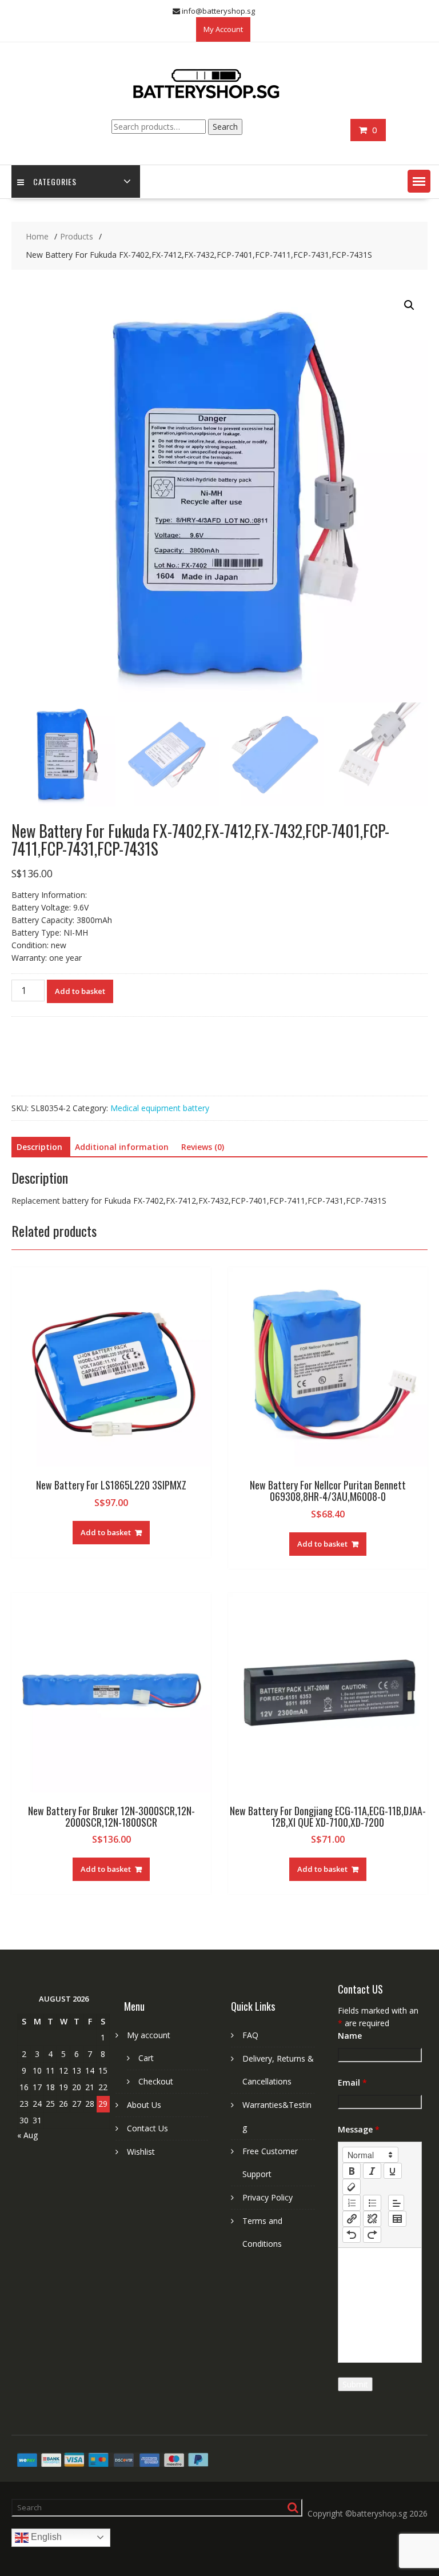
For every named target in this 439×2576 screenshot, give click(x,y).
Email (352, 2082)
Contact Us (147, 2128)
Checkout (156, 2081)
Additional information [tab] (122, 1147)
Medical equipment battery (160, 1108)
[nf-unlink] (372, 2219)
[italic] (372, 2171)
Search (225, 127)
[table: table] (397, 2219)
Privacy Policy (268, 2197)
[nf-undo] (352, 2235)
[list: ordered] (352, 2203)
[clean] (352, 2187)
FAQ (250, 2035)
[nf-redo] (372, 2235)
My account (149, 2035)
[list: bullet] (372, 2203)
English (45, 2537)
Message (359, 2129)
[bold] (352, 2171)
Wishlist (141, 2152)
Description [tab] (39, 1147)
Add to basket (80, 991)
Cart (146, 2058)
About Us (144, 2105)
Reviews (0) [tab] (203, 1147)
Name (350, 2036)
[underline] (393, 2171)
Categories (55, 181)
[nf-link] (352, 2219)
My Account (223, 29)
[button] (419, 181)
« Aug (27, 2135)
